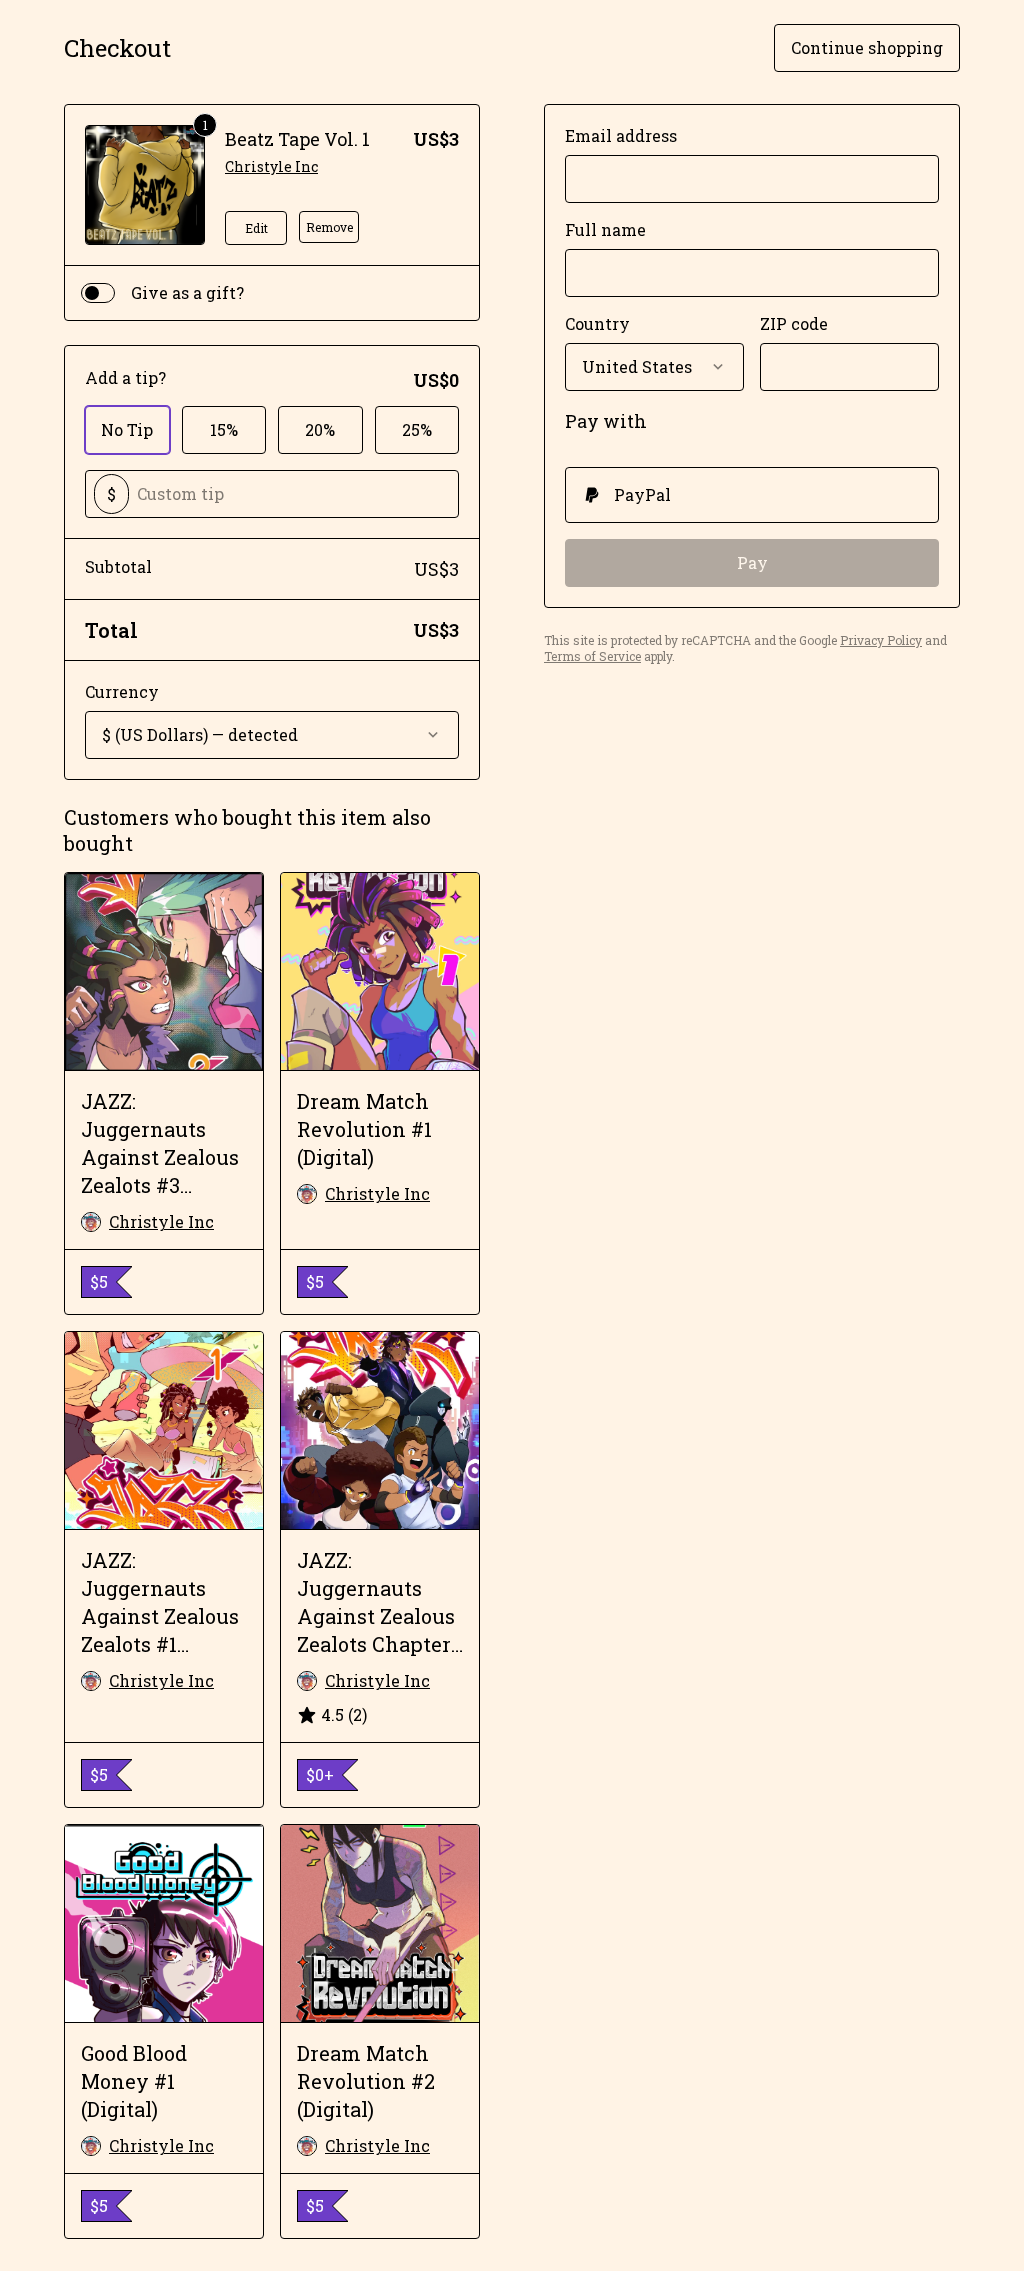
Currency (122, 691)
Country (597, 323)
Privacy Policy (881, 640)
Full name (605, 229)
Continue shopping (867, 47)
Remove (329, 227)
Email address (621, 135)
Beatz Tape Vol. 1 (297, 139)
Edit (256, 228)
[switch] (98, 293)
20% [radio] (320, 429)
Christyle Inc (271, 166)
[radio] (752, 495)
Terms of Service (592, 656)
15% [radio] (224, 429)
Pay (752, 562)
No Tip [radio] (127, 429)
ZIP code (794, 323)
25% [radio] (417, 429)
